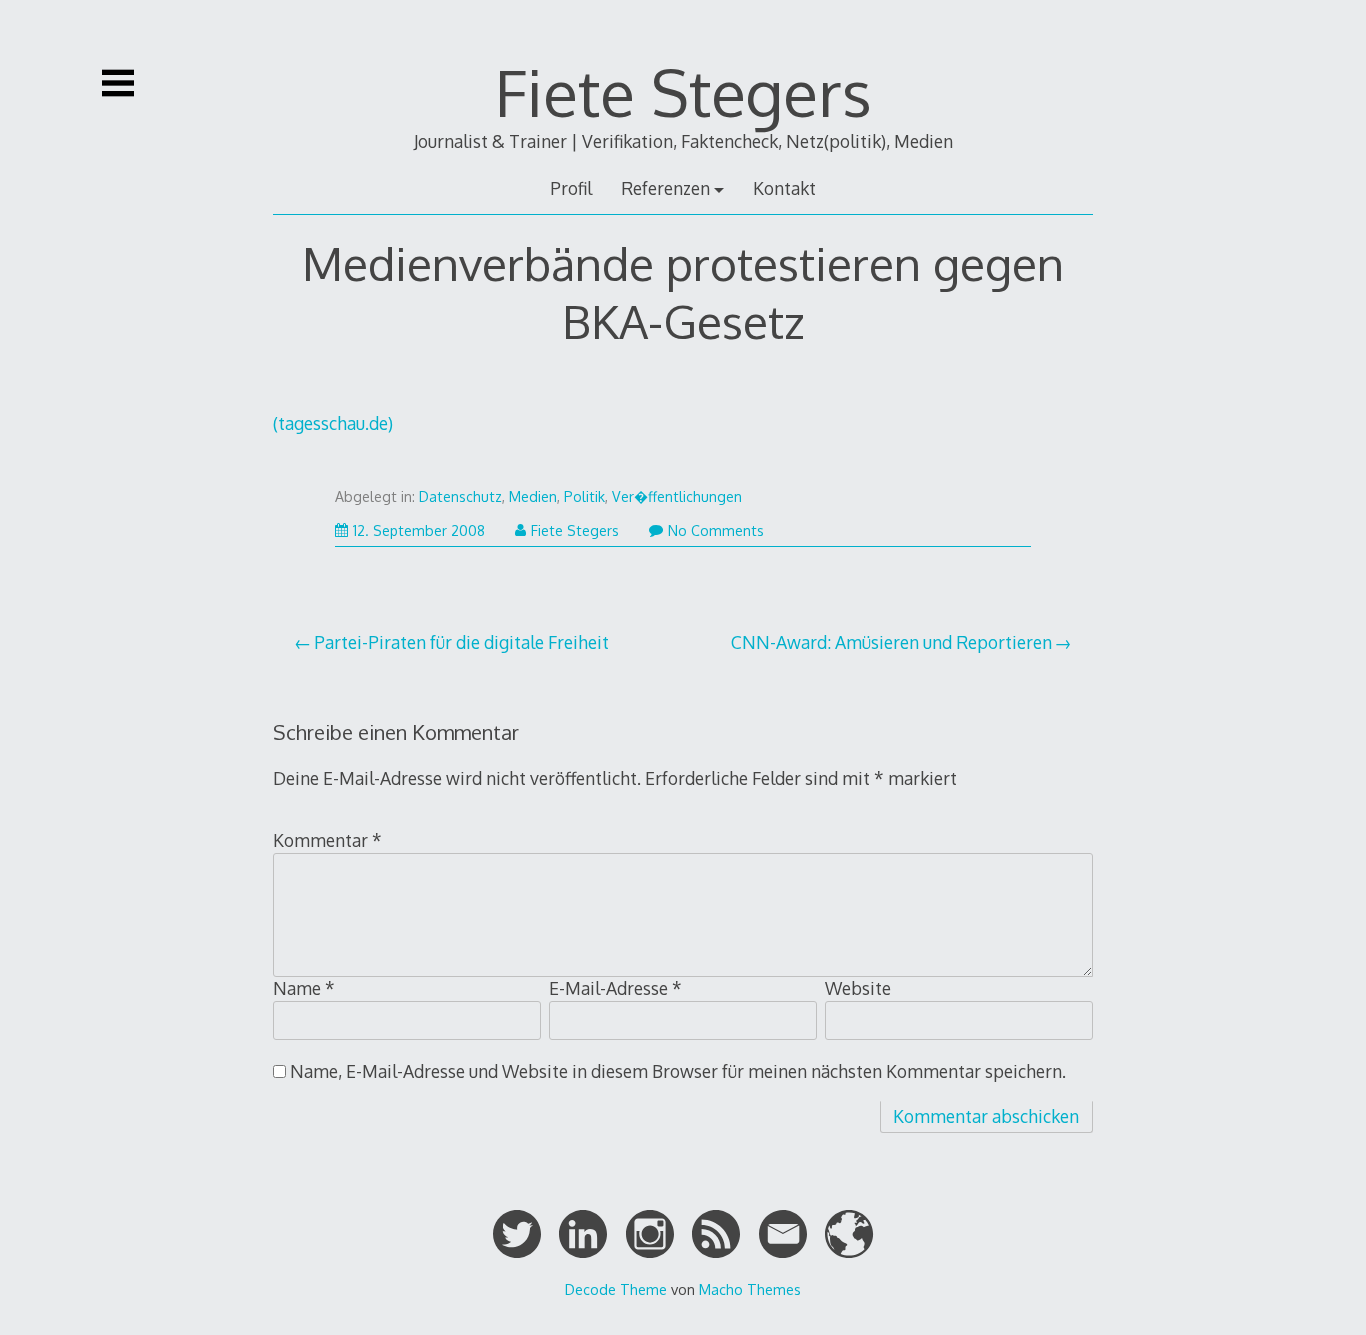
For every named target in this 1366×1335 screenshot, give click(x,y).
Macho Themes (750, 1289)
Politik (584, 496)
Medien (533, 496)
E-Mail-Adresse (615, 988)
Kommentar (327, 840)
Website (858, 988)
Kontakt (784, 188)
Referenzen (665, 188)
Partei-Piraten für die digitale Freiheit (461, 642)
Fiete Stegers (683, 91)
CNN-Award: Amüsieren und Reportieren (891, 642)
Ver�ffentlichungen (677, 496)
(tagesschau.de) (333, 423)
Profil (571, 188)
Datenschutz (460, 496)
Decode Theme (616, 1289)
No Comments (716, 530)
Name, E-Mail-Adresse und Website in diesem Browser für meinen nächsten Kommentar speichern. (678, 1071)
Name (304, 988)
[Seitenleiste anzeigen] (118, 83)
